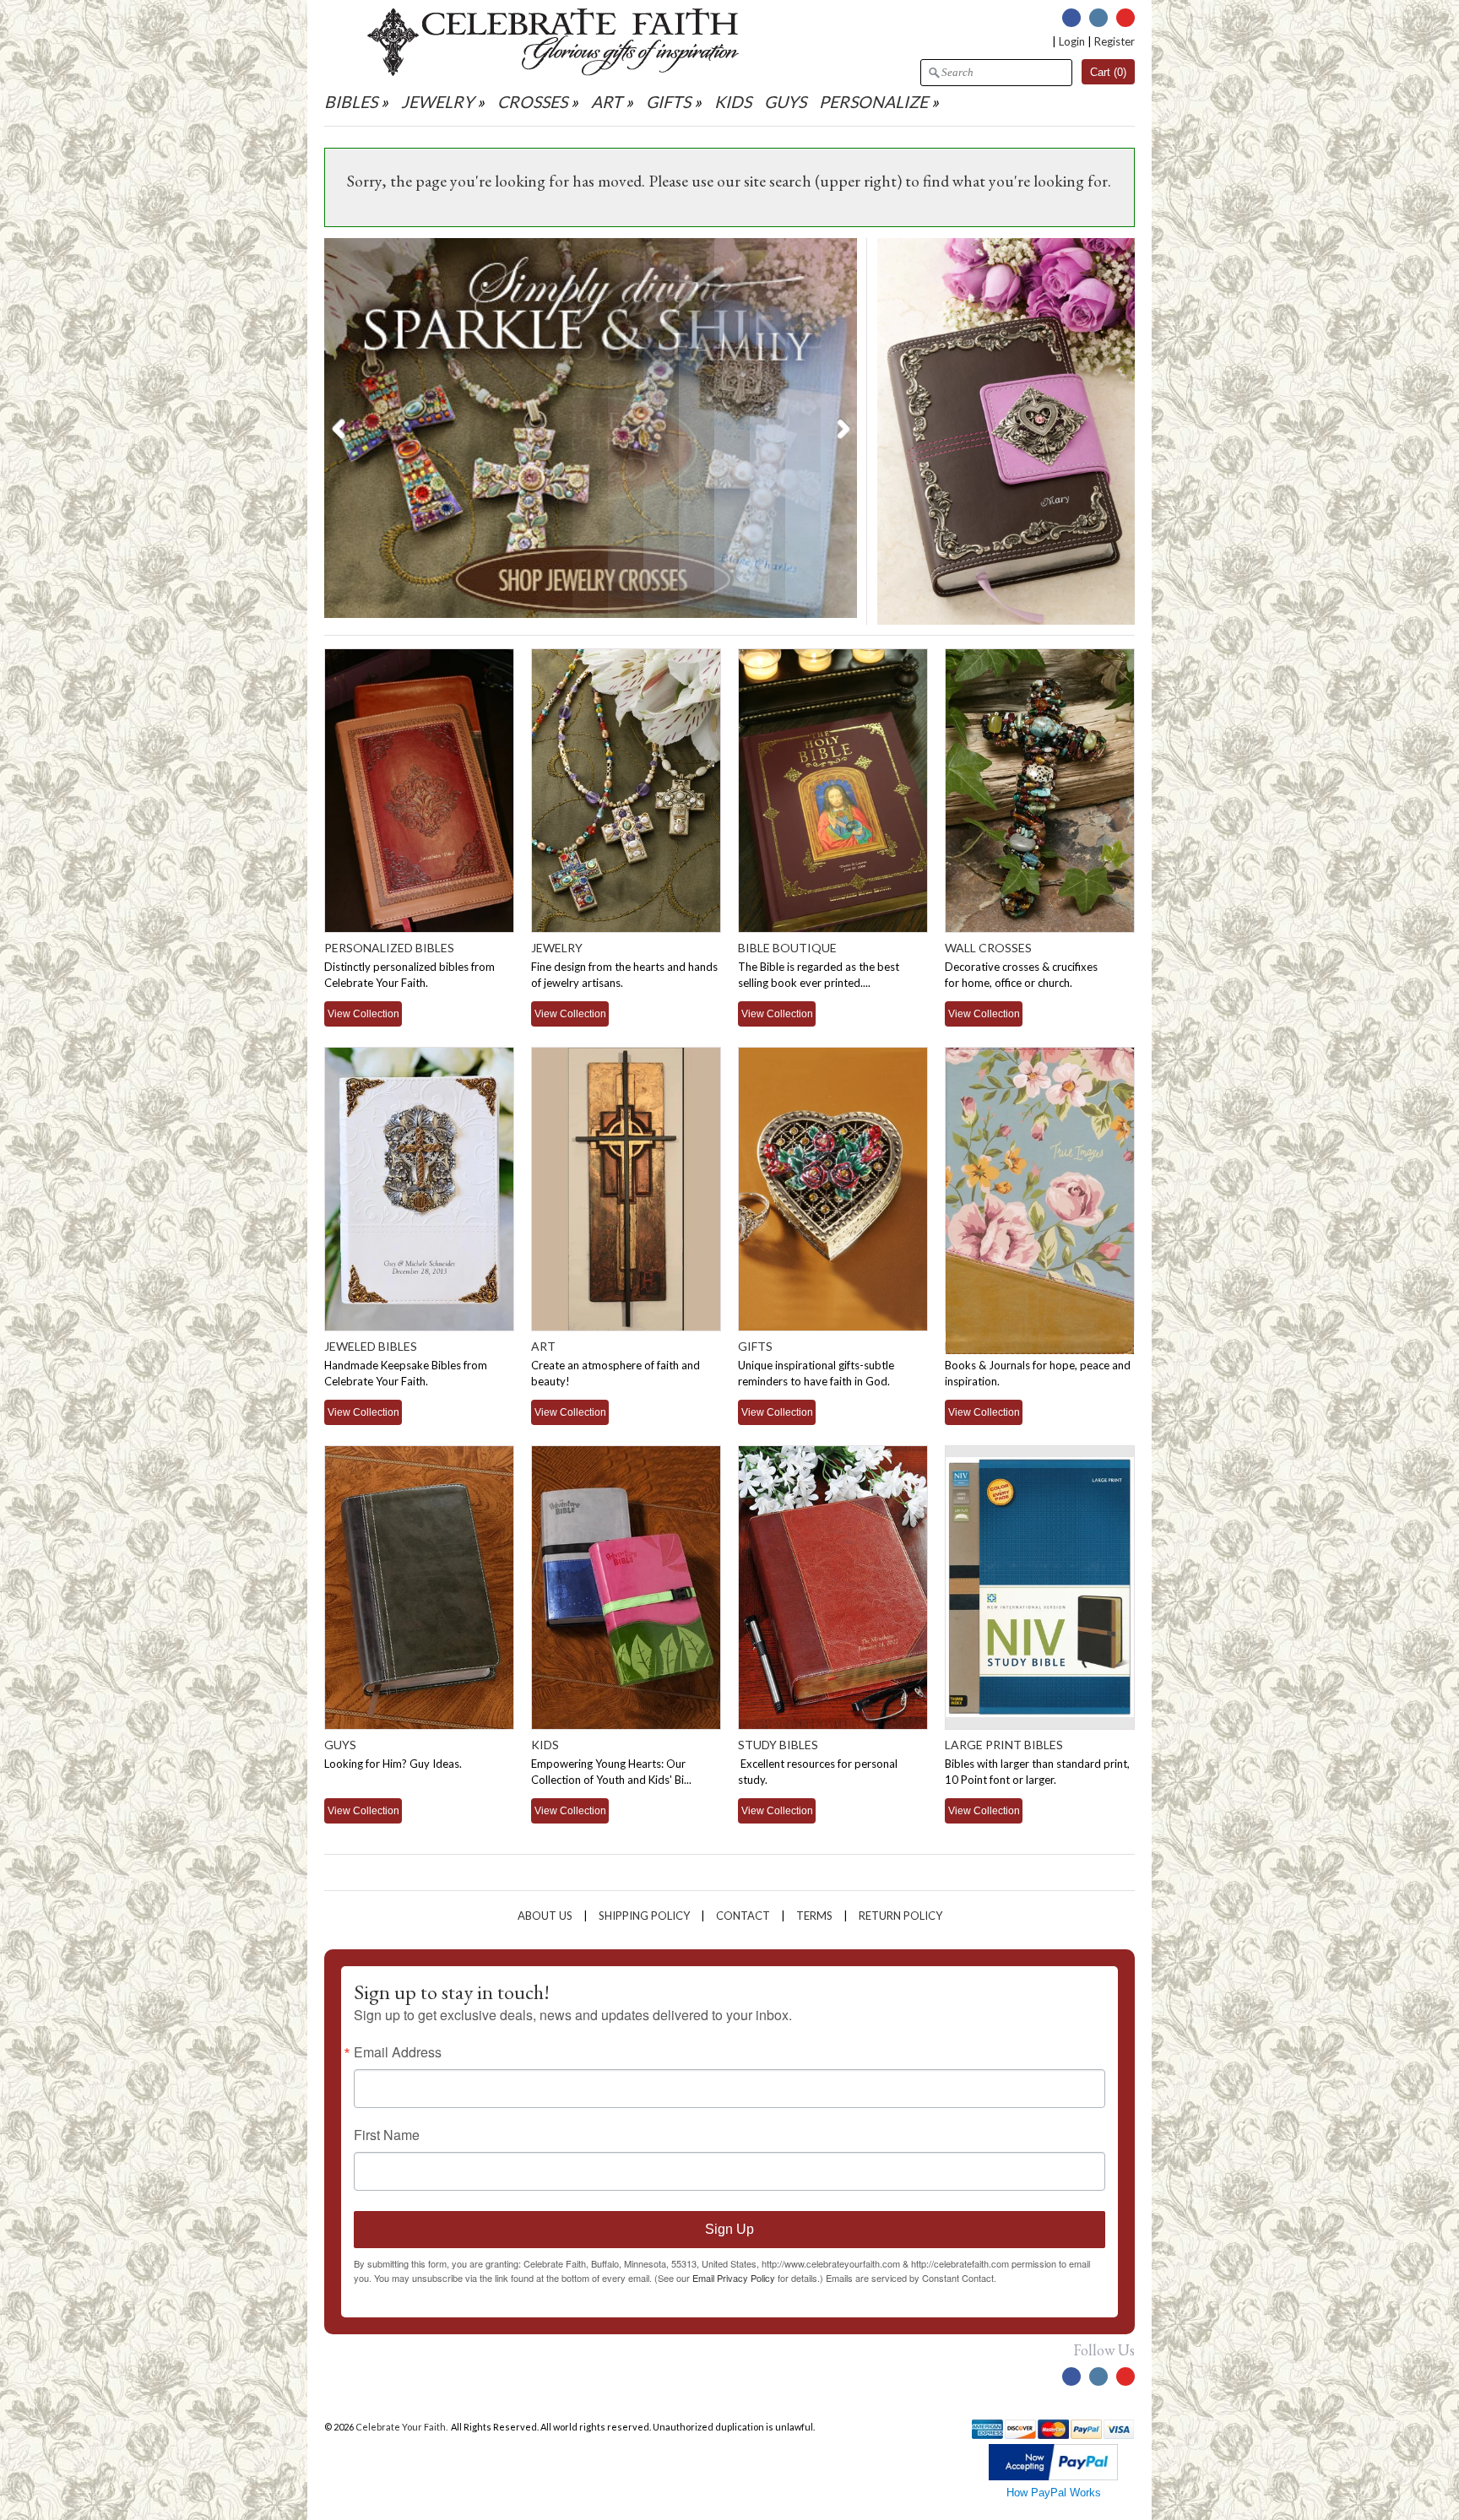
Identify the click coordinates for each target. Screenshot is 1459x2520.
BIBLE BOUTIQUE (787, 948)
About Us (545, 1916)
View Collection (363, 1013)
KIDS (733, 102)
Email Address (398, 2052)
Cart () (1108, 72)
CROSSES (532, 102)
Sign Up (729, 2229)
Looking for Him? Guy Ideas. (393, 1764)
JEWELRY (437, 102)
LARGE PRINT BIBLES (1004, 1745)
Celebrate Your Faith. (402, 2427)
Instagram (1098, 18)
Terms (814, 1916)
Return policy (900, 1916)
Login (1072, 41)
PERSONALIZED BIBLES (389, 948)
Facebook (1071, 18)
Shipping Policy (644, 1916)
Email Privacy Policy (734, 2278)
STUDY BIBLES (778, 1745)
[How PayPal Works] (1053, 2477)
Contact (743, 1916)
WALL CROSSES (988, 948)
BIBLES (351, 102)
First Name (387, 2135)
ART (607, 102)
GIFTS (668, 102)
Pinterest (1125, 18)
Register (1115, 41)
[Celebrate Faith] (553, 72)
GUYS (785, 102)
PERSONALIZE (875, 102)
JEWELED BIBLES (371, 1346)
